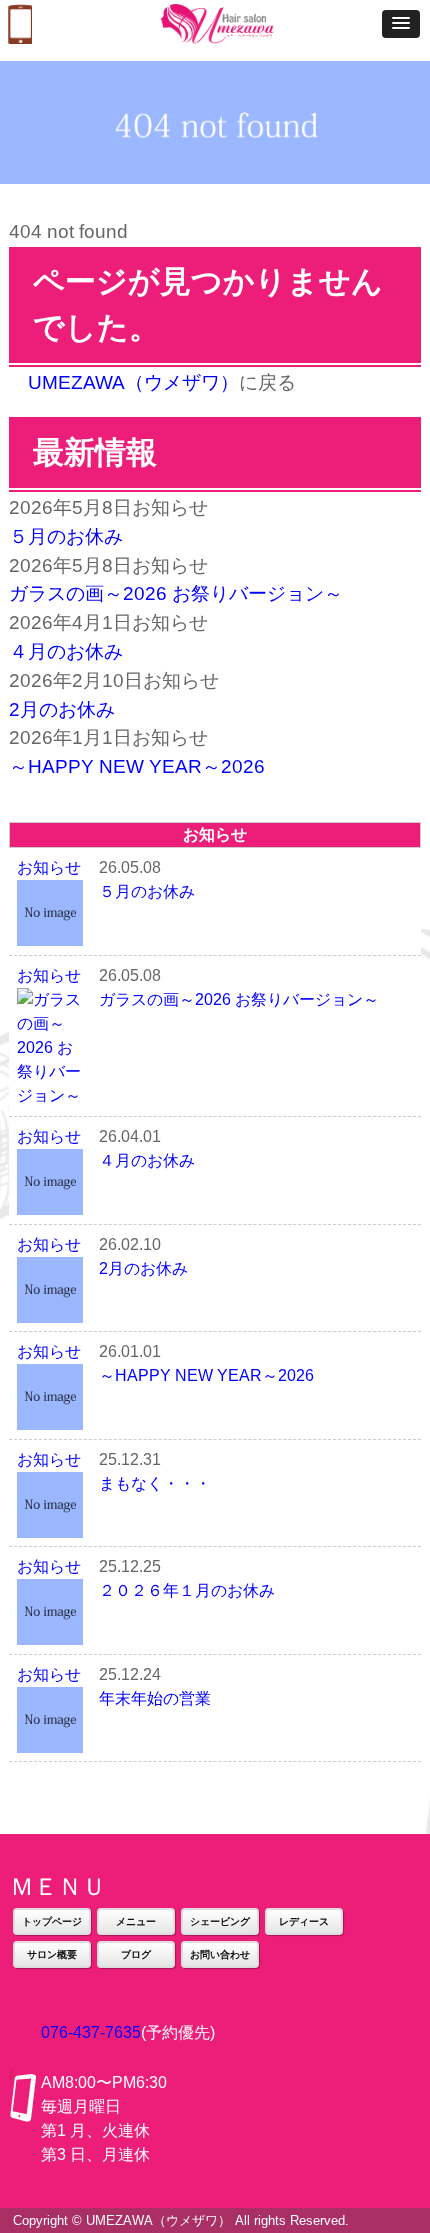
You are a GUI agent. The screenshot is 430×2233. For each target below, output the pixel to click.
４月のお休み (66, 651)
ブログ (136, 1954)
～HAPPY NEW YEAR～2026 (137, 766)
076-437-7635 (91, 2032)
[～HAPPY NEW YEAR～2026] (50, 1417)
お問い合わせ (220, 1954)
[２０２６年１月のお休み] (50, 1632)
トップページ (52, 1921)
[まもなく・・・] (50, 1525)
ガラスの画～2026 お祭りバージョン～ (176, 593)
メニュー (136, 1921)
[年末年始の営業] (50, 1740)
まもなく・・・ (155, 1483)
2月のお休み (62, 709)
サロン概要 (52, 1954)
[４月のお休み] (50, 1202)
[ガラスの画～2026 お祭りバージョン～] (50, 1095)
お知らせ (49, 867)
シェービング (220, 1921)
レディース (304, 1921)
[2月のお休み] (50, 1310)
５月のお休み (66, 536)
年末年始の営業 (155, 1698)
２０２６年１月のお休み (187, 1590)
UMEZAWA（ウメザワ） (133, 382)
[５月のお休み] (50, 933)
